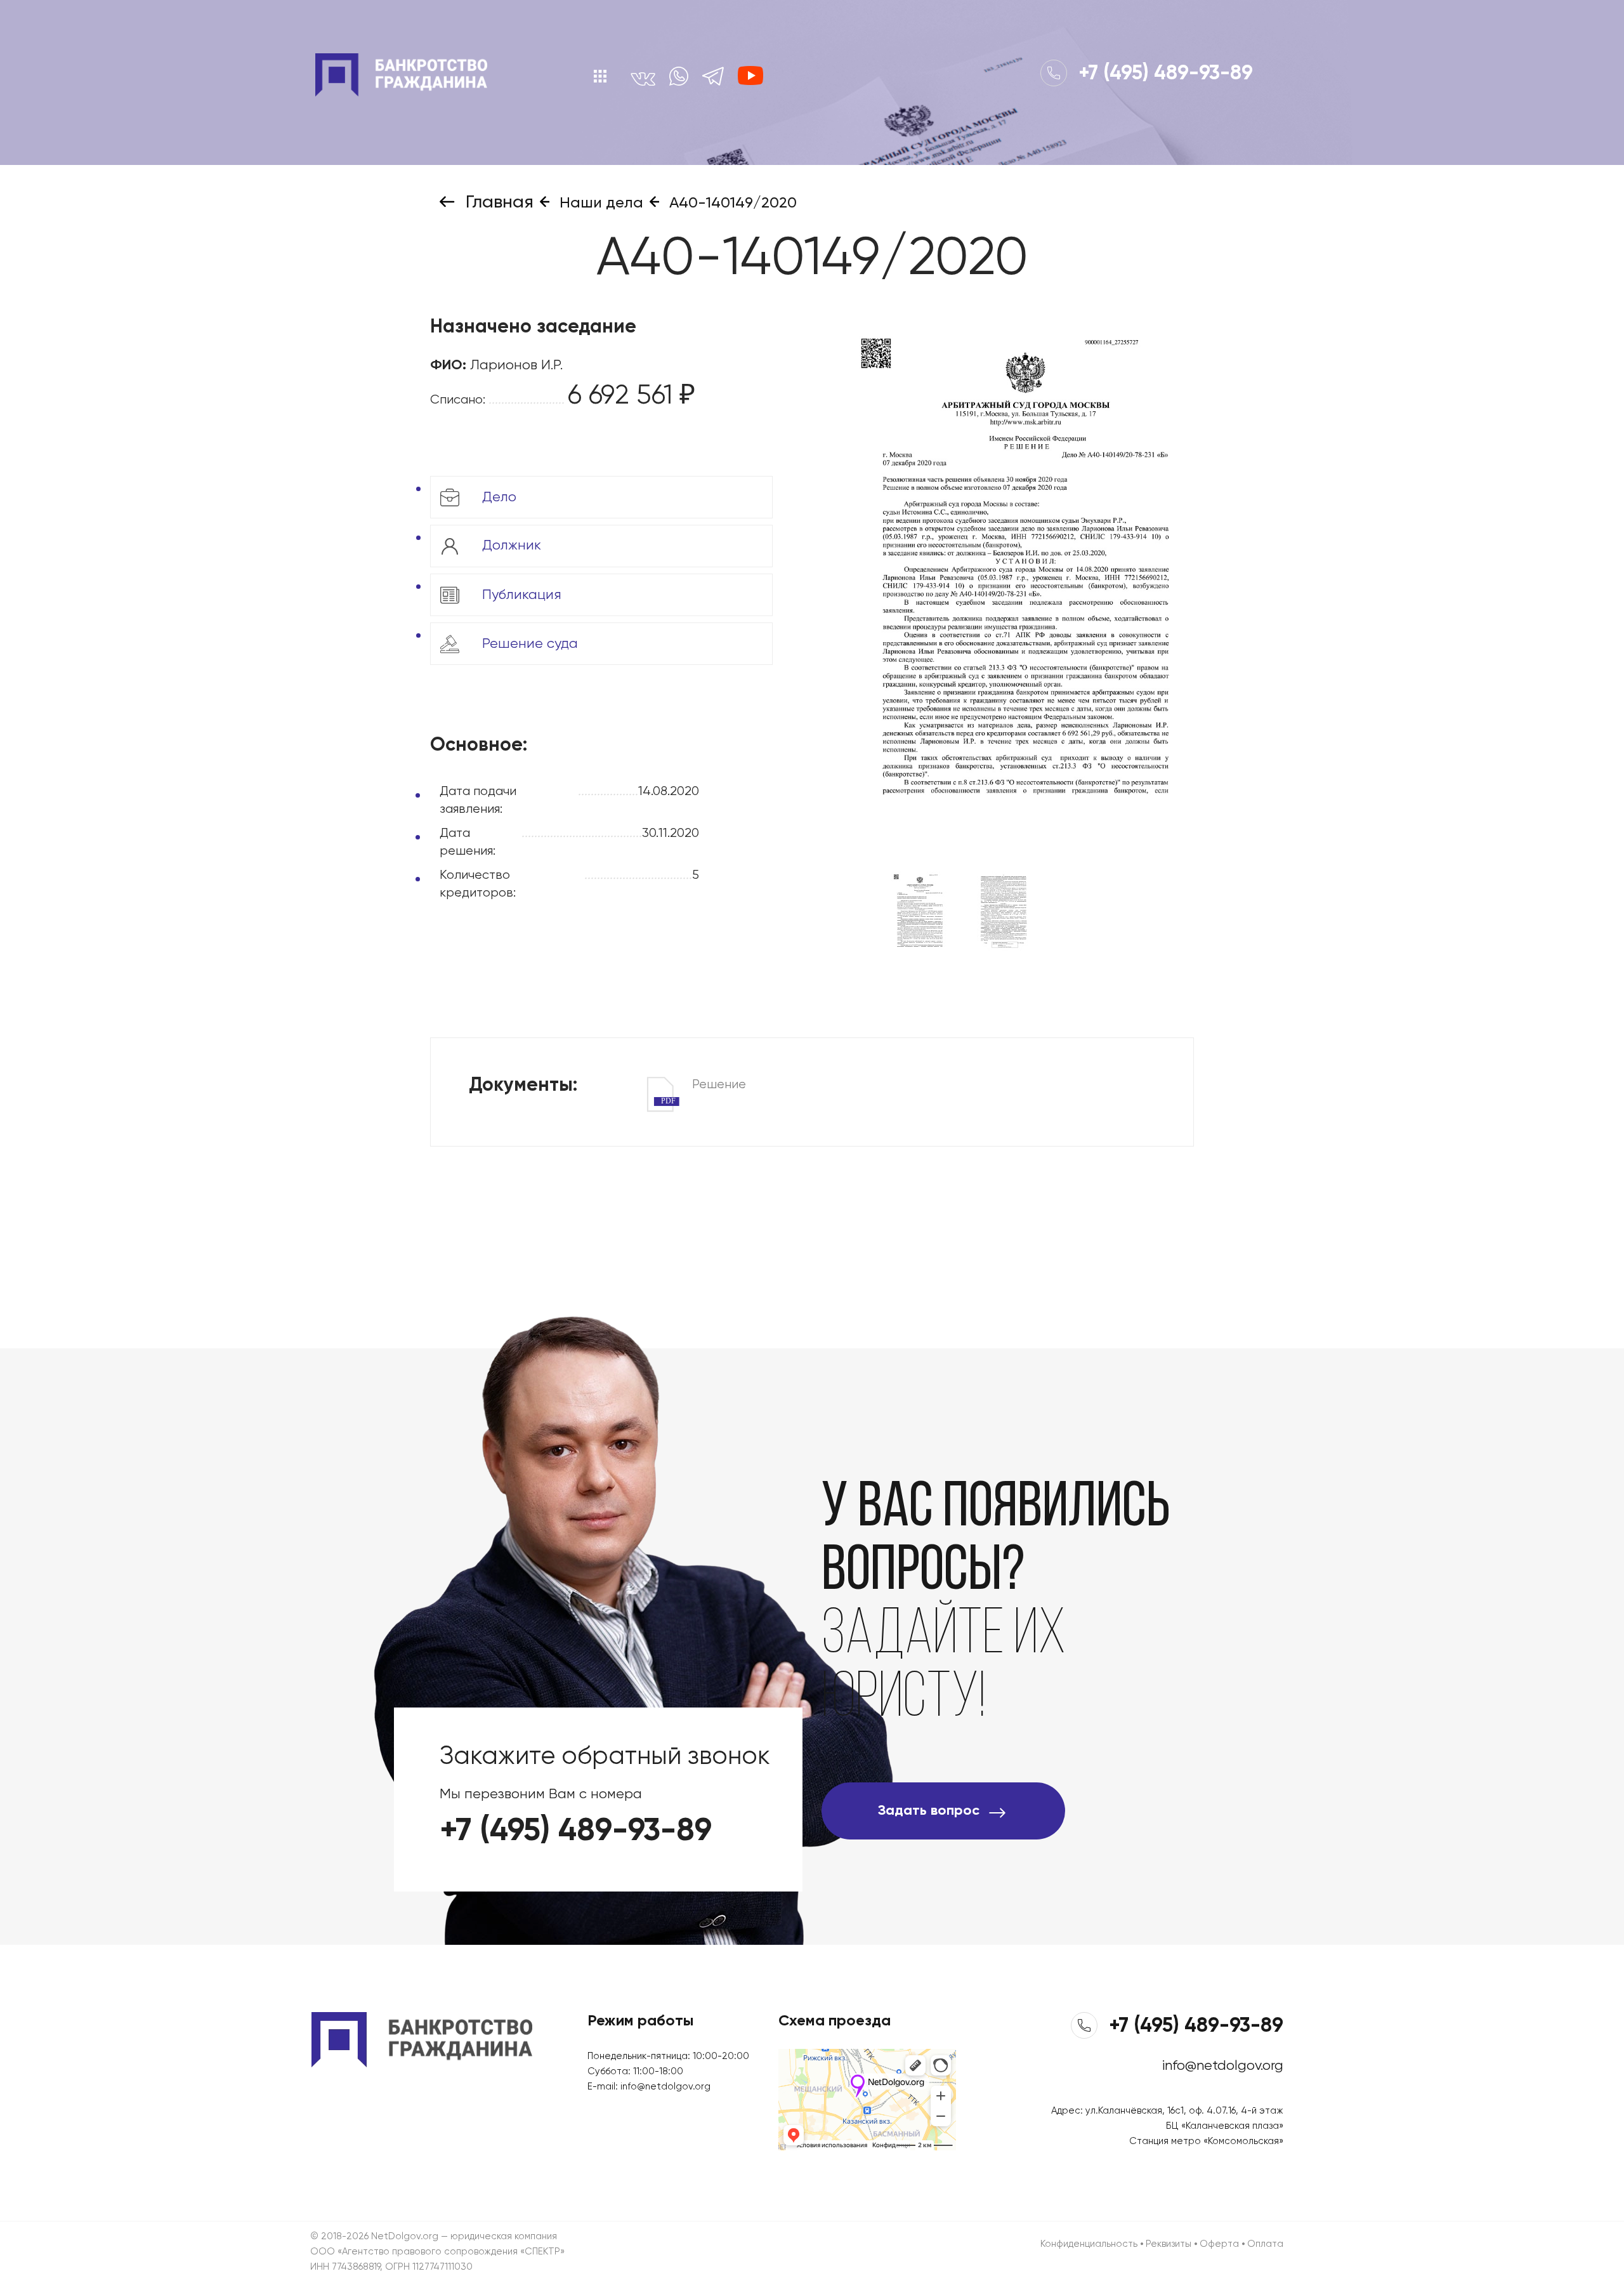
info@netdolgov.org (665, 2087)
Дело (497, 497)
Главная (497, 202)
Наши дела (599, 203)
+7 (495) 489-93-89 (1163, 74)
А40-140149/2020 (731, 203)
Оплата (1265, 2244)
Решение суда (528, 643)
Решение (704, 1086)
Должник (510, 546)
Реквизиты (1169, 2244)
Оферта (1219, 2244)
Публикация (520, 595)
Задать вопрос (929, 1811)
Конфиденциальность (1089, 2244)
